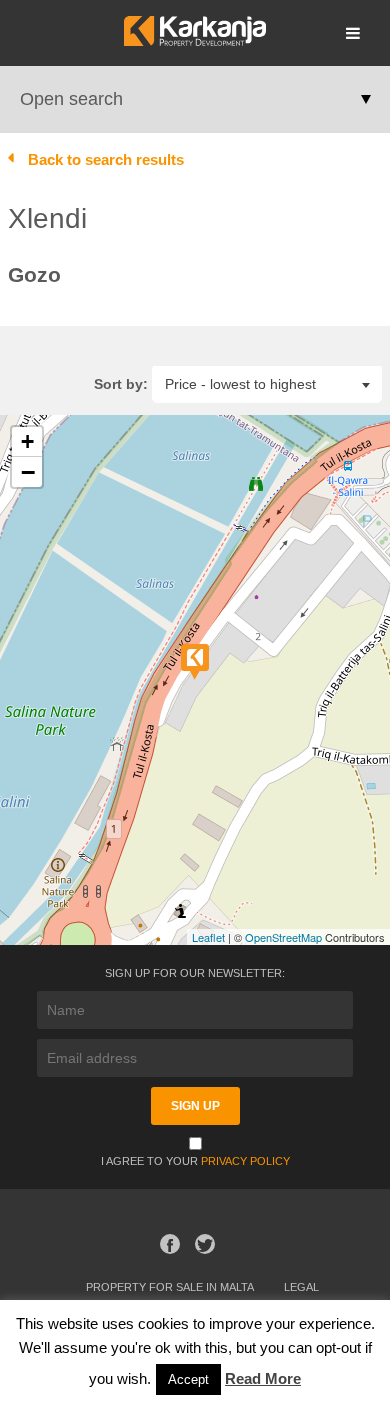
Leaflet (208, 937)
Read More (263, 1378)
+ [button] (27, 441)
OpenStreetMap (283, 937)
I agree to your (195, 1161)
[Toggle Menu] (353, 33)
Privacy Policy (245, 1161)
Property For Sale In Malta (170, 1287)
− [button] (28, 472)
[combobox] (267, 383)
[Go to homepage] (194, 40)
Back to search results (106, 159)
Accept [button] (188, 1379)
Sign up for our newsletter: (195, 973)
